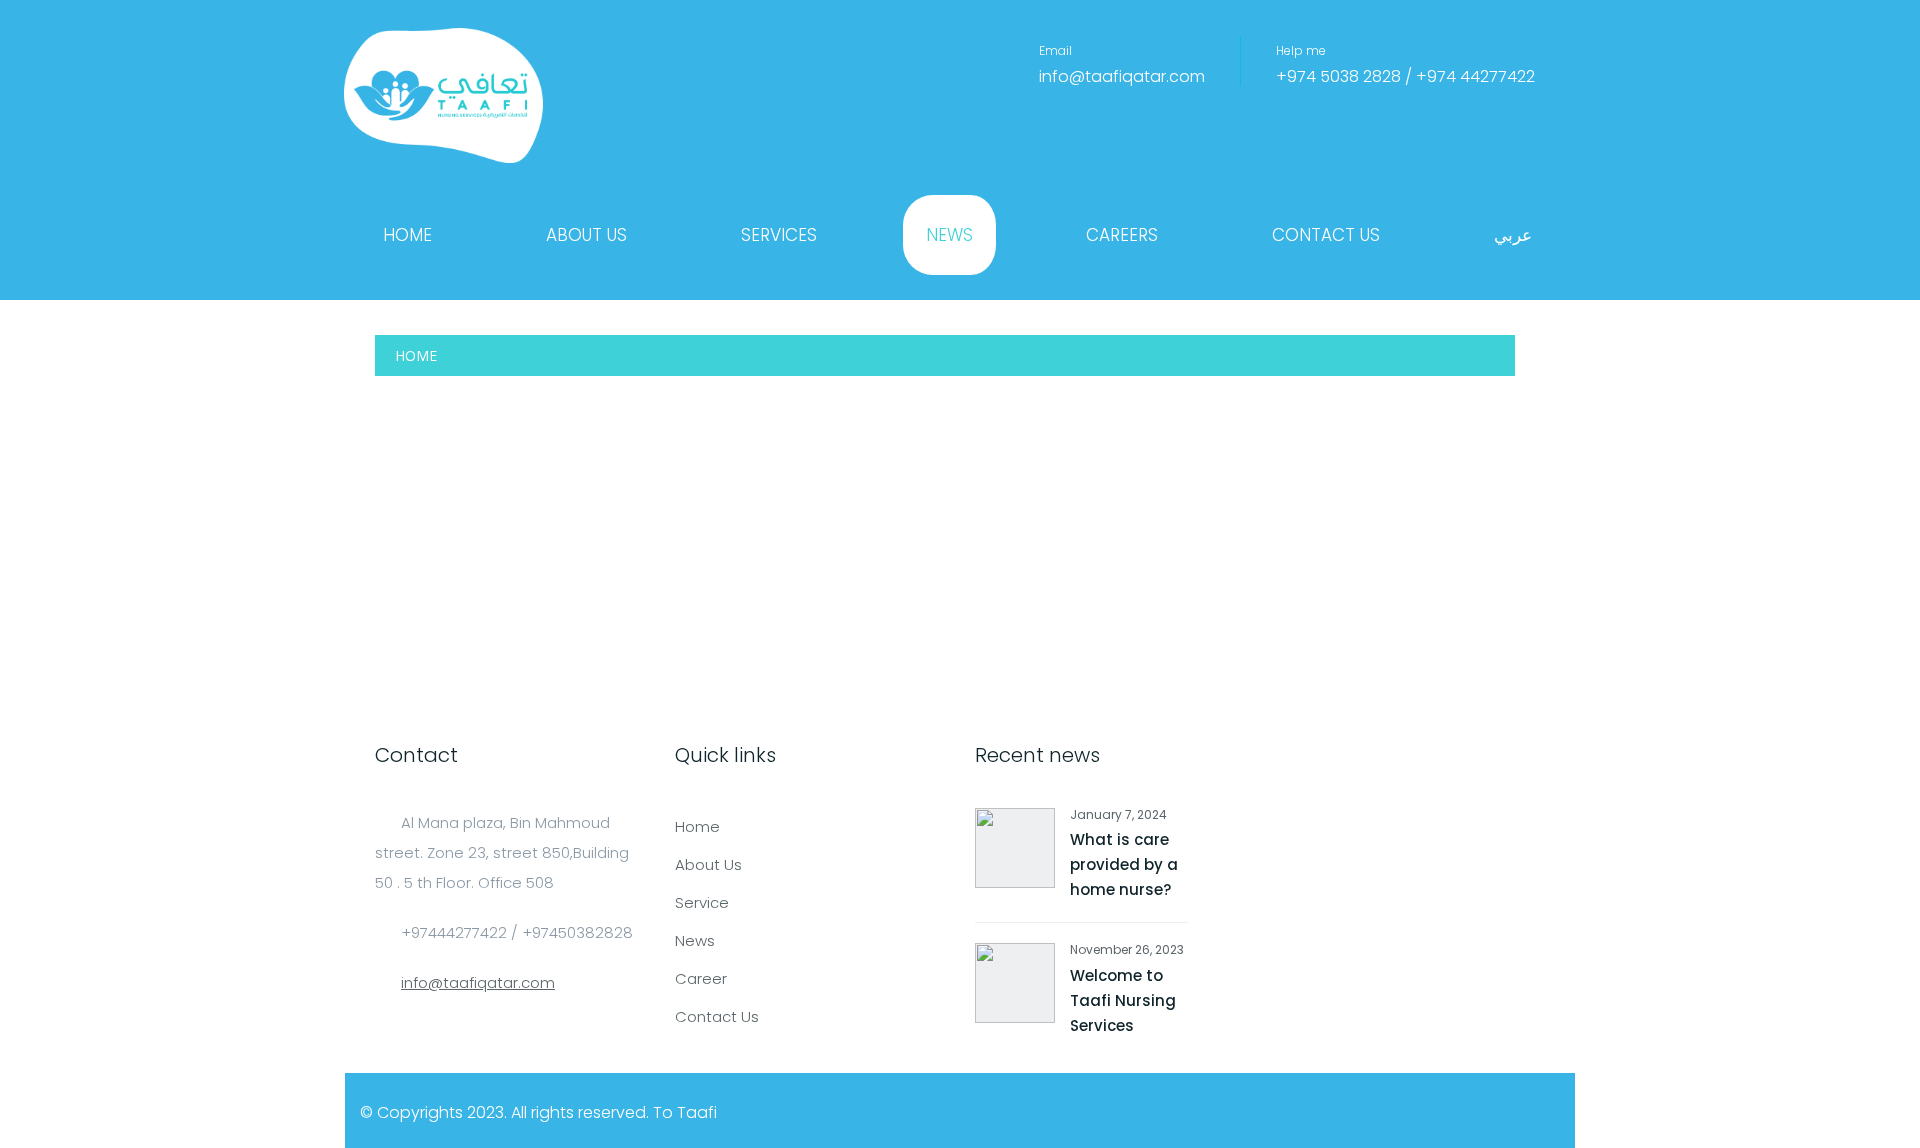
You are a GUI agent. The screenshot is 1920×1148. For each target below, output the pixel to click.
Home (407, 235)
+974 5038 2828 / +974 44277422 (1405, 76)
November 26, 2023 (1127, 949)
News (949, 235)
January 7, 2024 (1118, 814)
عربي (1513, 235)
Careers (1122, 235)
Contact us (1326, 235)
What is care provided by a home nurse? (1124, 864)
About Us (586, 235)
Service (702, 902)
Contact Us (717, 1016)
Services (779, 235)
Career (701, 978)
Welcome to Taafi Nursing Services (1123, 1000)
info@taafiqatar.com (1122, 76)
